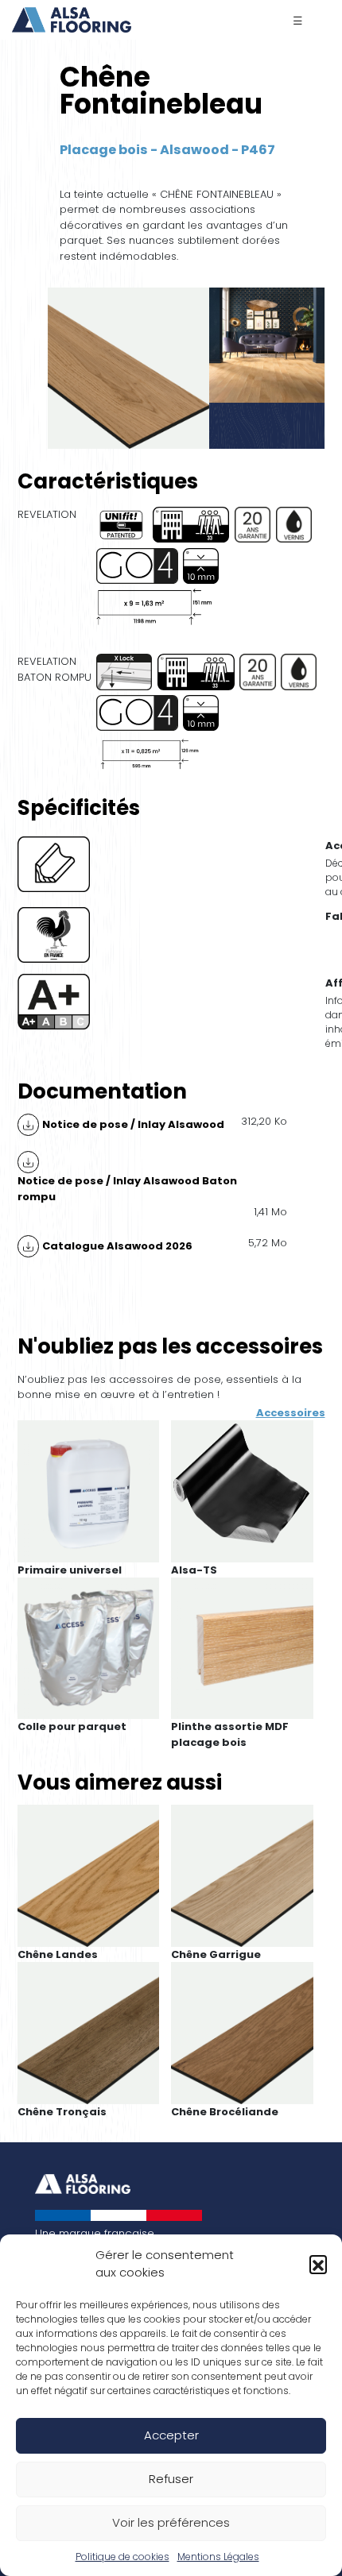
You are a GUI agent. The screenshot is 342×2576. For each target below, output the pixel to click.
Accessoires (291, 1413)
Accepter (171, 2435)
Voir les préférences (171, 2522)
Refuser (171, 2479)
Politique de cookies (122, 2557)
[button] (318, 2264)
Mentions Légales (218, 2557)
